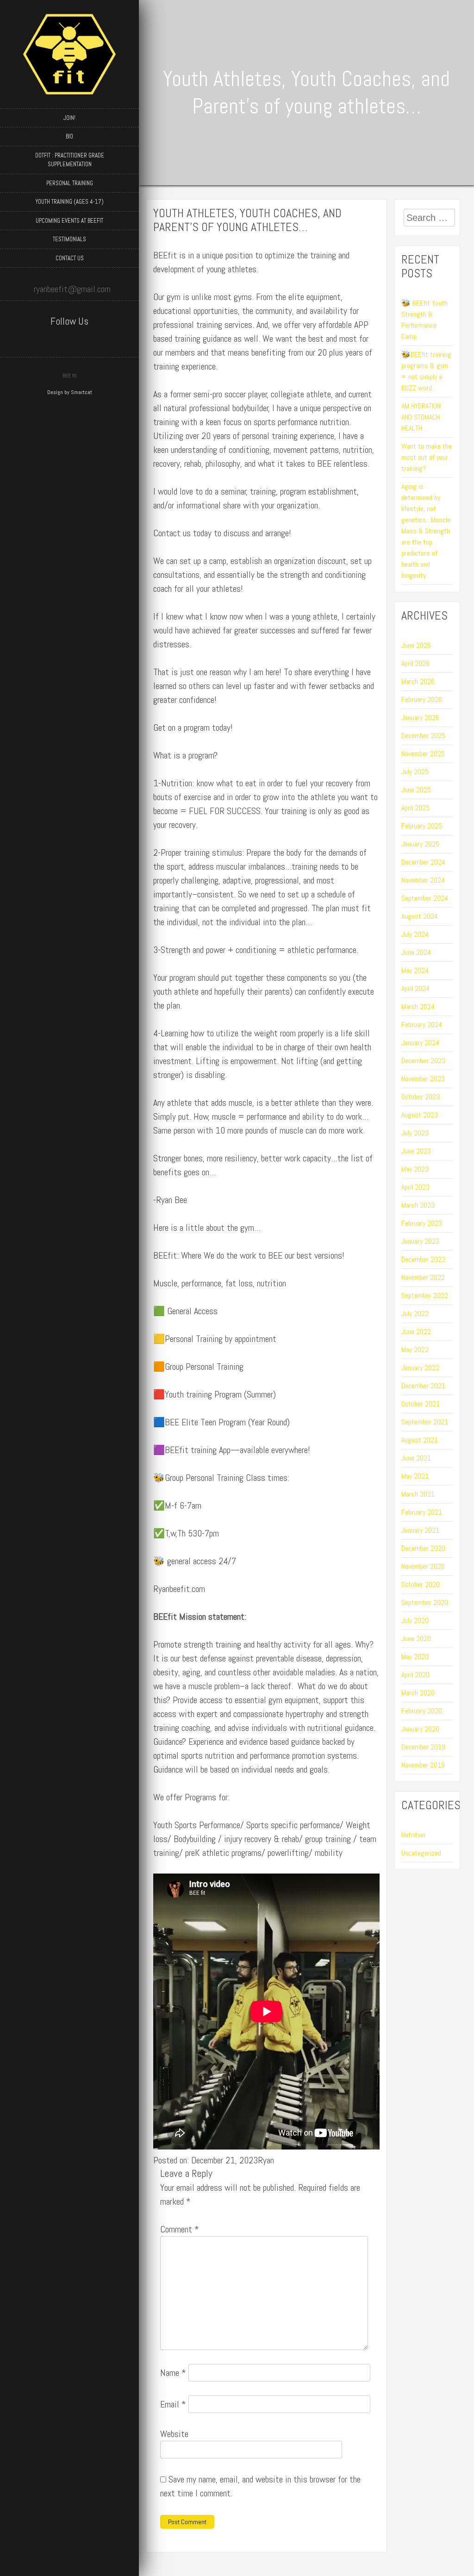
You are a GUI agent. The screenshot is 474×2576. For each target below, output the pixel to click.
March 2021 (418, 1494)
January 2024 (420, 1043)
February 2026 (422, 699)
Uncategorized (421, 1853)
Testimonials (69, 239)
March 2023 (418, 1205)
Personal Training (70, 183)
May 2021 (415, 1476)
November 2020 (423, 1566)
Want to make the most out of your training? (427, 457)
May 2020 (415, 1657)
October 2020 (421, 1584)
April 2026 (415, 663)
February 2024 (422, 1025)
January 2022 (420, 1368)
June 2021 (416, 1458)
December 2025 (423, 736)
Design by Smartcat (70, 392)
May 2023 (415, 1169)
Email (173, 2404)
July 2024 (415, 934)
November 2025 (423, 754)
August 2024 (420, 916)
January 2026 (420, 718)
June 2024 (416, 952)
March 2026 (418, 681)
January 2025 (420, 844)
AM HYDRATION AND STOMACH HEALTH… (421, 417)
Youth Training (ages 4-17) (70, 202)
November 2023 (423, 1079)
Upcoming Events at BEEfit (69, 221)
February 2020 (422, 1711)
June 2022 (416, 1332)
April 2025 (415, 808)
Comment (180, 2229)
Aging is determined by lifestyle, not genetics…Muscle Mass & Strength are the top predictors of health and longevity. (426, 531)
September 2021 (425, 1422)
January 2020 (420, 1729)
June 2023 (416, 1151)
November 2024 (423, 880)
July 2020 (415, 1620)
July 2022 (415, 1313)
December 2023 (423, 1061)
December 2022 (423, 1259)
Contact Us (70, 258)
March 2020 (418, 1693)
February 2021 (422, 1512)
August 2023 (420, 1115)
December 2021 (423, 1386)
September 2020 (425, 1602)
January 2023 (420, 1241)
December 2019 (423, 1747)
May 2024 (415, 970)
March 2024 (418, 1006)
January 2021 (420, 1530)
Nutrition (413, 1835)
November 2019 (423, 1765)
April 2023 (415, 1187)
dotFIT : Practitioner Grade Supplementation (70, 160)
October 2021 (421, 1404)
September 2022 (425, 1295)
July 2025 (415, 772)
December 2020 (423, 1548)
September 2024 (425, 898)
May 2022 (415, 1350)
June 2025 (416, 790)
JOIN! (69, 118)
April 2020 (415, 1675)
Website (174, 2434)
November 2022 (423, 1277)
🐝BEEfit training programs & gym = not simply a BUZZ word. (426, 371)
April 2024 (415, 988)
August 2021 (420, 1440)
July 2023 (415, 1133)
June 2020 (416, 1639)
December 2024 (423, 862)
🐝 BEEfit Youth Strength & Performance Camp (424, 320)
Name (173, 2373)
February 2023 (422, 1223)
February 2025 (422, 826)
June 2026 (416, 645)
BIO (69, 136)
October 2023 (421, 1097)
